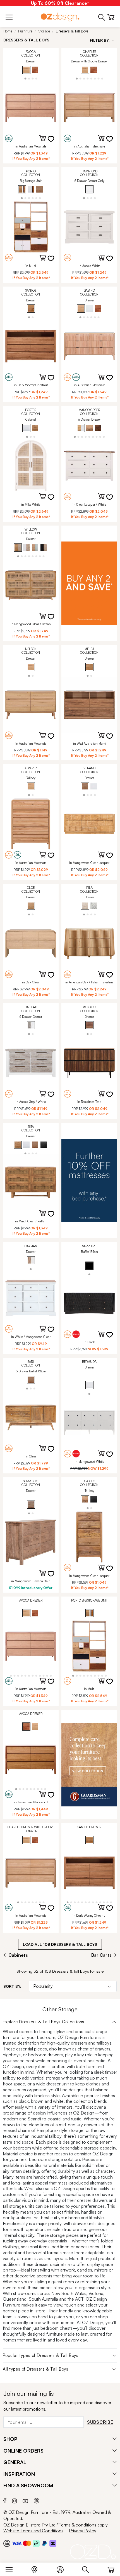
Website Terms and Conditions (33, 2531)
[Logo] (60, 17)
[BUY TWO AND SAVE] (89, 583)
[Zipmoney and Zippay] (53, 2543)
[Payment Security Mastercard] (27, 2543)
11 (43, 1675)
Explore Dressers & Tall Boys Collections (44, 2022)
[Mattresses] (89, 1181)
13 (51, 1675)
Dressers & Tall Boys (72, 31)
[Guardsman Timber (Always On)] (89, 1765)
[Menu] (12, 2568)
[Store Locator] (37, 2568)
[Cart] (111, 2568)
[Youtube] (25, 2500)
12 (47, 1675)
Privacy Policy (83, 2531)
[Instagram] (15, 2500)
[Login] (63, 2568)
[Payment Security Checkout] (7, 2543)
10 (40, 1675)
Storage (44, 31)
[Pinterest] (37, 2500)
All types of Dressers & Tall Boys (36, 2369)
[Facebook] (5, 2500)
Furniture (25, 31)
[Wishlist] (54, 142)
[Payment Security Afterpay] (36, 2543)
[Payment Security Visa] (17, 2543)
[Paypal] (45, 2543)
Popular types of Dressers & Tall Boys (41, 2355)
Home (8, 31)
